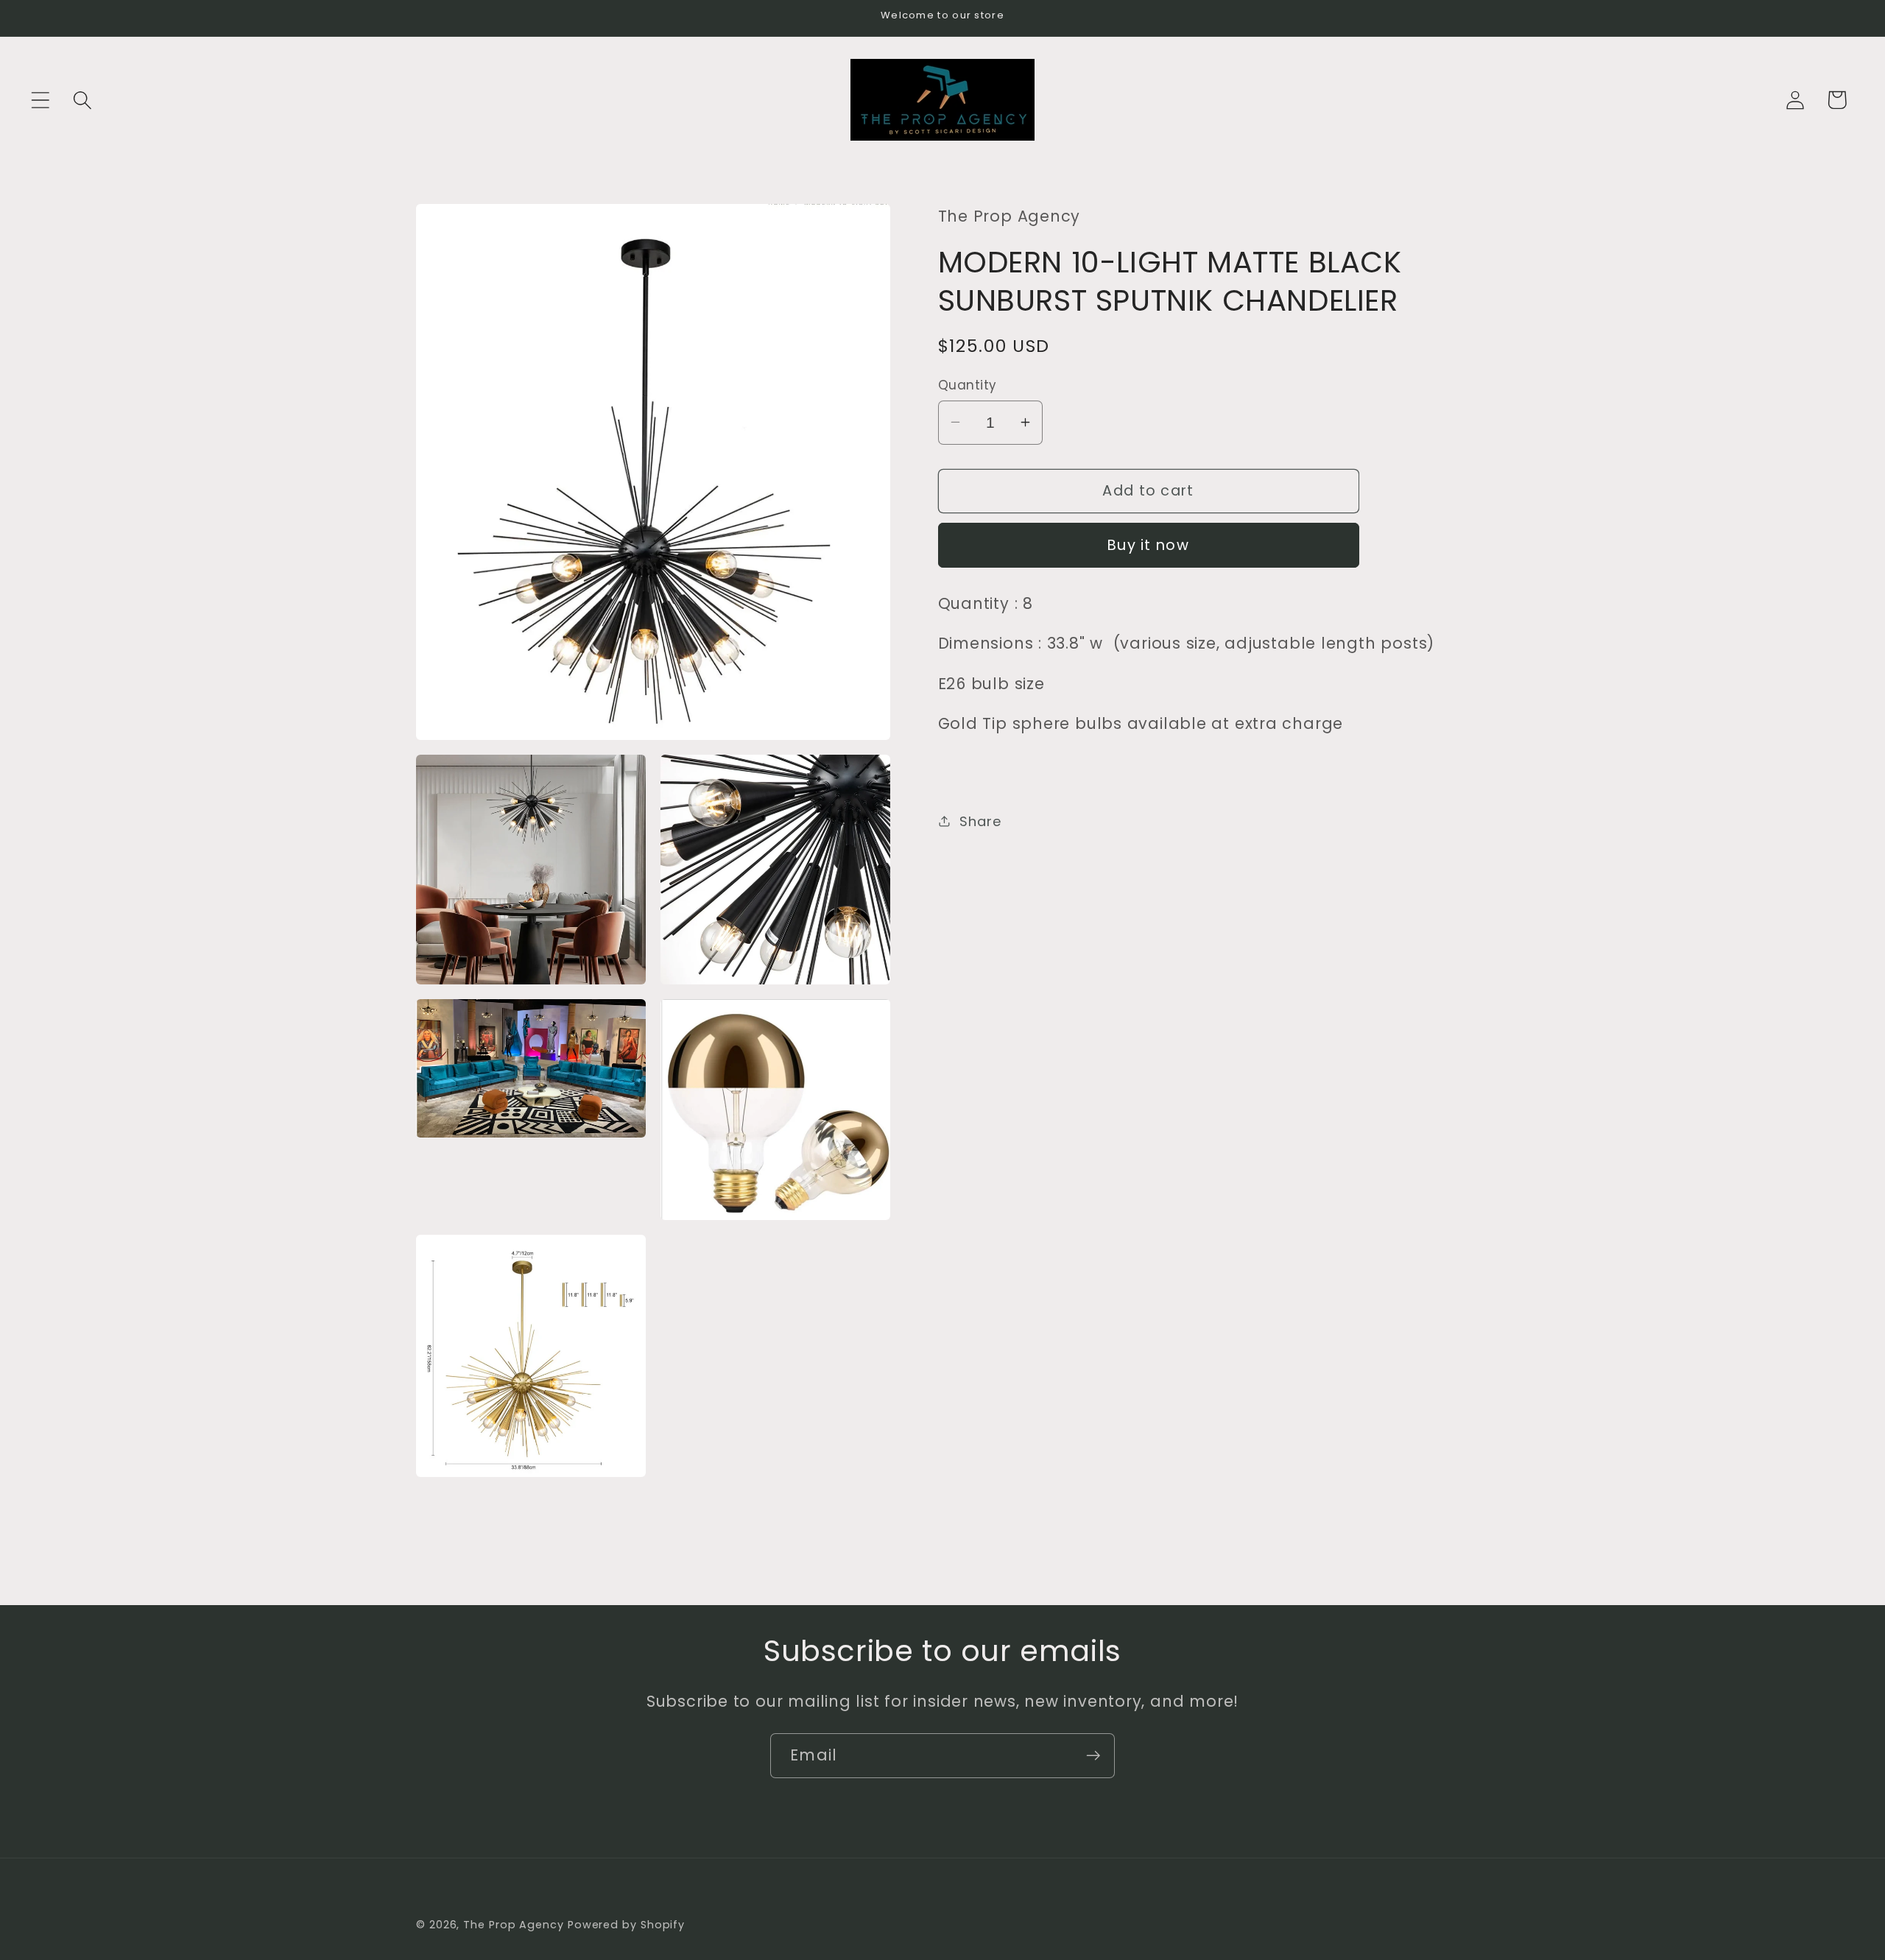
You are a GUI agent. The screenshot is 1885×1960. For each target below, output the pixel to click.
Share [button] (980, 821)
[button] (40, 100)
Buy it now (1148, 544)
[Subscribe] (1093, 1756)
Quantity (968, 385)
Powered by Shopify (626, 1925)
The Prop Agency (515, 1925)
